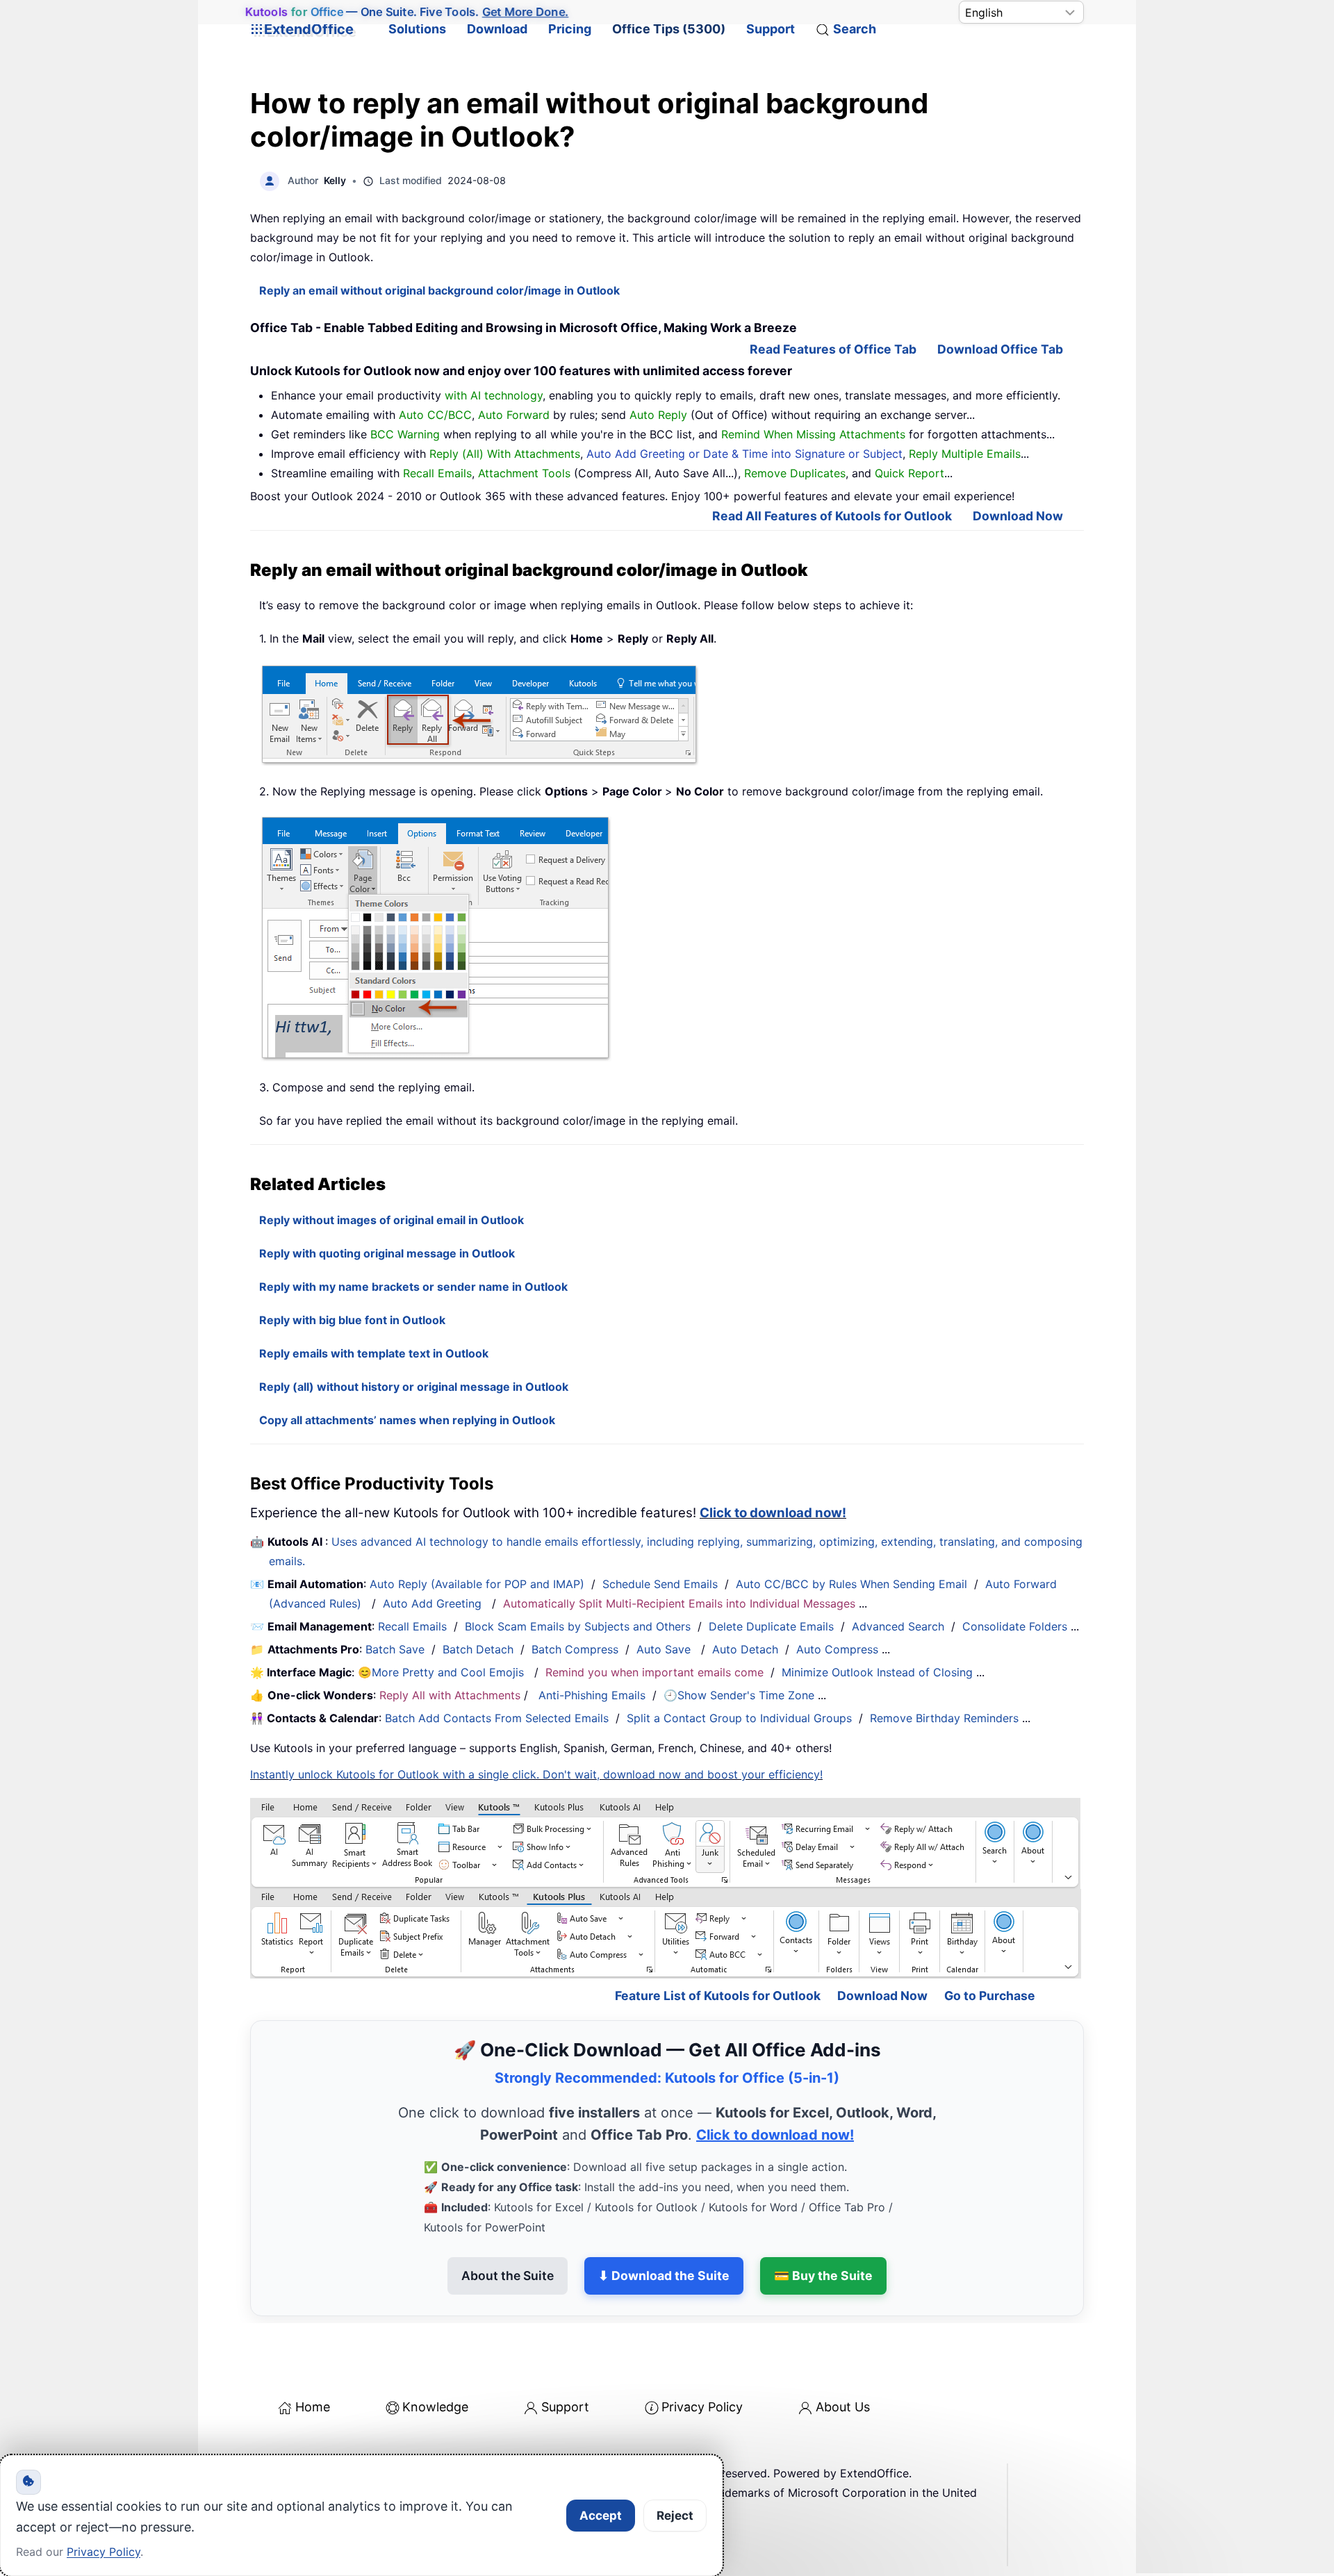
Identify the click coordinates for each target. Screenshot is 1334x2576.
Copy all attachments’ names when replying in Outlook (407, 1420)
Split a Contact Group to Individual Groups (739, 1718)
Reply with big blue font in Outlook (352, 1320)
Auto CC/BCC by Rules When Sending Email (851, 1584)
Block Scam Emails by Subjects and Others (578, 1626)
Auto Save (664, 1649)
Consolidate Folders (1015, 1626)
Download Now (1018, 516)
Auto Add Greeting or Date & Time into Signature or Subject (744, 454)
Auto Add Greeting (434, 1603)
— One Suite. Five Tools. (407, 12)
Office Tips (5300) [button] (669, 29)
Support (771, 29)
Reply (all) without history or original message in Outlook (414, 1387)
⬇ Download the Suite (664, 2276)
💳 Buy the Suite (823, 2276)
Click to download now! (773, 1513)
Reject (675, 2516)
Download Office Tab (1000, 349)
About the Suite (508, 2276)
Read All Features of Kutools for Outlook (832, 516)
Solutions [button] (417, 29)
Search (855, 29)
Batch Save (395, 1649)
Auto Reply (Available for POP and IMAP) (477, 1584)
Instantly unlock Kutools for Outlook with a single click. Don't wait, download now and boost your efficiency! (536, 1774)
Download (497, 29)
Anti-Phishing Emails (592, 1695)
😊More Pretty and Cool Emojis (443, 1672)
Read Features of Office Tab (833, 349)
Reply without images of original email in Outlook (392, 1220)
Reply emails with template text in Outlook (374, 1353)
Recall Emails (412, 1626)
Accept (601, 2516)
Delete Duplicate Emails (771, 1626)
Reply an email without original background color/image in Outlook (439, 290)
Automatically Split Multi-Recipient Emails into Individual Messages (679, 1603)
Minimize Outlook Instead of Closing (877, 1672)
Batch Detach (478, 1649)
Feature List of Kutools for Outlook (718, 1996)
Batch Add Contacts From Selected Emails (497, 1718)
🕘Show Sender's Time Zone (739, 1695)
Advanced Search (898, 1626)
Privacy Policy (702, 2407)
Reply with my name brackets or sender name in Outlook (413, 1287)
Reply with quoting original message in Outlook (387, 1253)
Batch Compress (575, 1649)
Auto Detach (745, 1649)
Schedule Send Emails (660, 1584)
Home (313, 2407)
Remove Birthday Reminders (944, 1718)
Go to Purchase (990, 1996)
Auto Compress (837, 1649)
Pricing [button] (570, 29)
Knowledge (435, 2407)
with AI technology (494, 395)
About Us (843, 2407)
